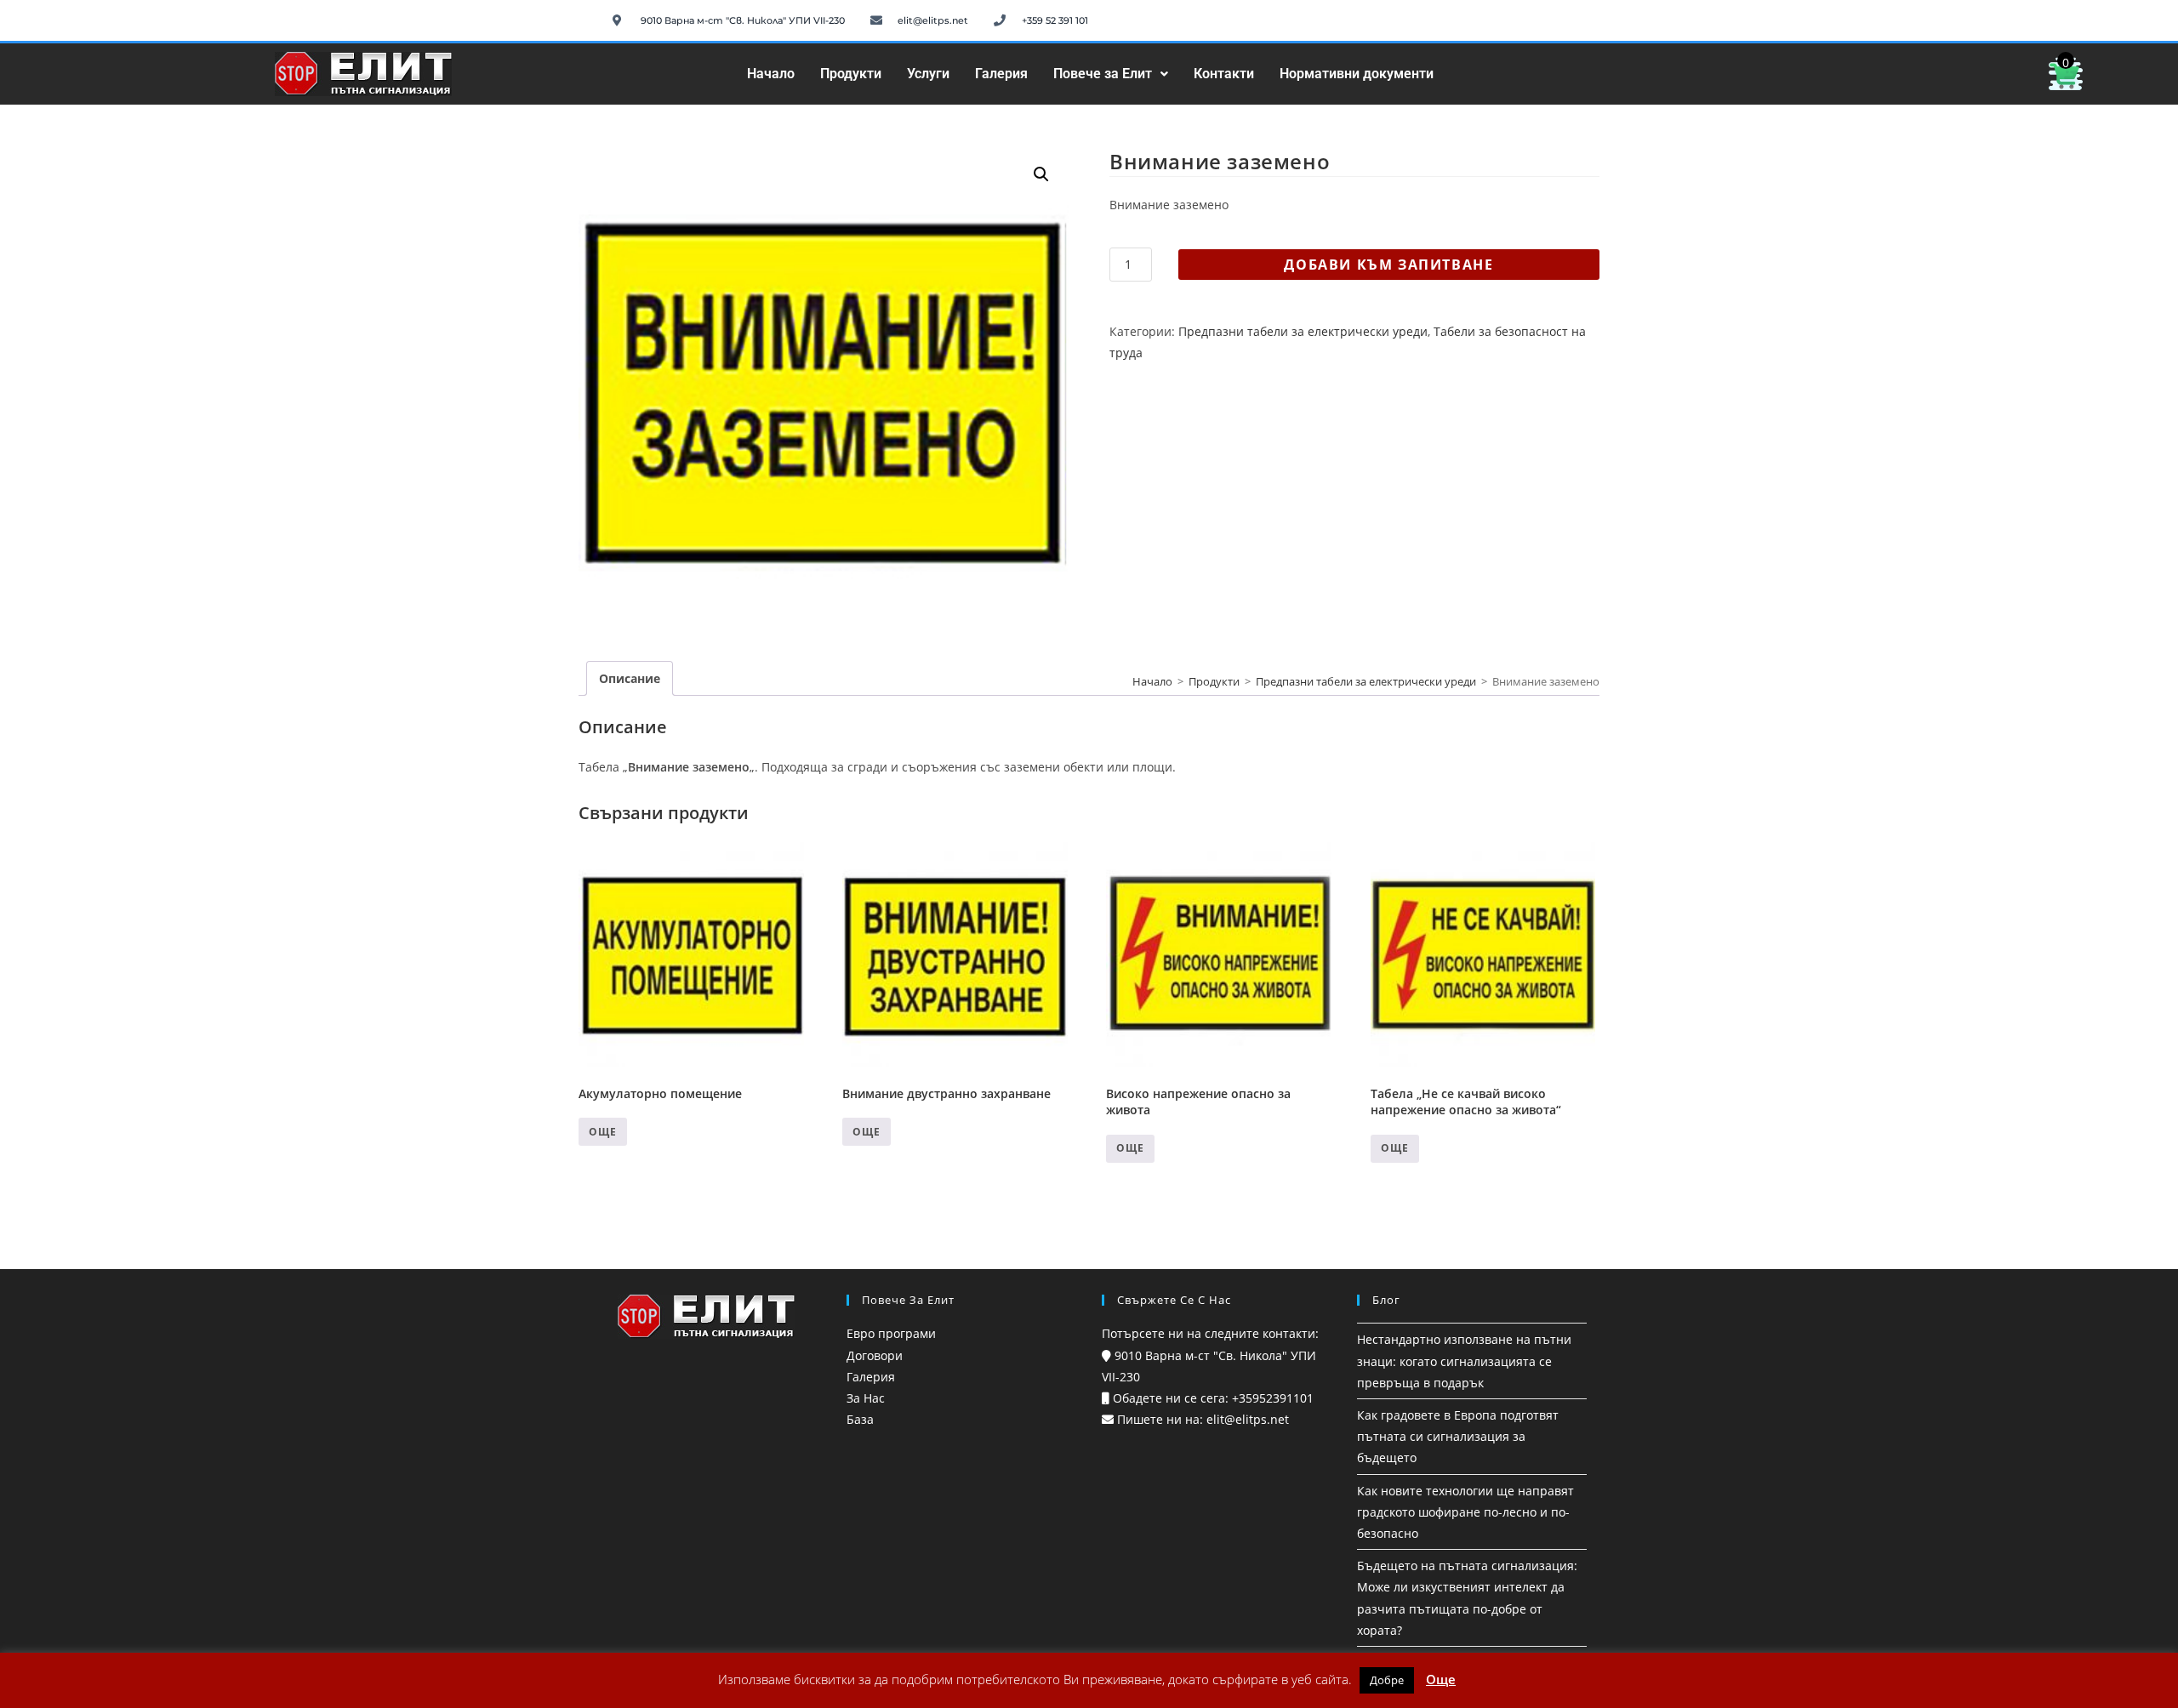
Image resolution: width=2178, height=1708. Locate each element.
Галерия (1001, 74)
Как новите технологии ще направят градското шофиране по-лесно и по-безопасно (1465, 1512)
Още (603, 1132)
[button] (1111, 74)
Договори (875, 1355)
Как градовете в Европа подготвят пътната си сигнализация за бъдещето (1458, 1436)
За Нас (866, 1398)
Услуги (928, 74)
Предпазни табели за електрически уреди (1303, 331)
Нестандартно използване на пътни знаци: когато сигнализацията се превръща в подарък (1464, 1361)
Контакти (1224, 74)
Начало (771, 74)
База (860, 1419)
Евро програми (891, 1333)
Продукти (851, 74)
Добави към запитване (1388, 265)
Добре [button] (1387, 1680)
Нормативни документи (1357, 74)
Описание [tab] (630, 678)
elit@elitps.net (1246, 1419)
